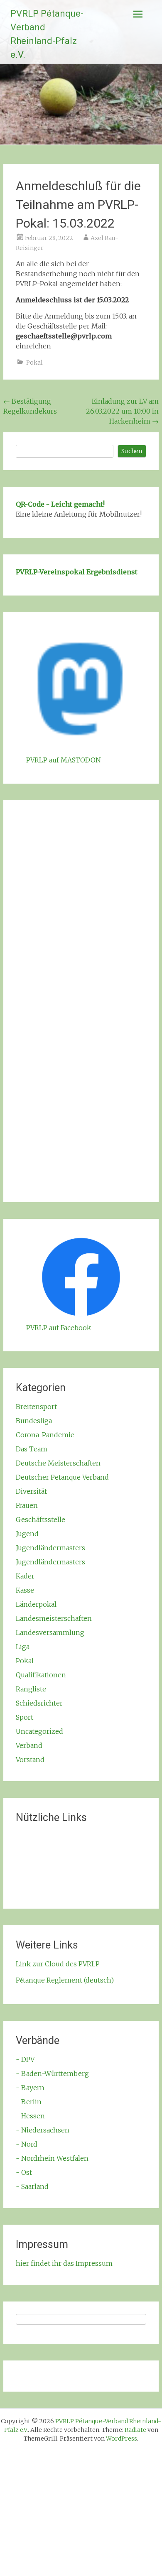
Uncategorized (39, 1731)
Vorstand (30, 1760)
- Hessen (30, 2116)
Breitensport (36, 1407)
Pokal (34, 363)
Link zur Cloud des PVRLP (58, 1964)
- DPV (25, 2059)
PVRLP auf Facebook (59, 1328)
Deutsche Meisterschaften (58, 1463)
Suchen (132, 451)
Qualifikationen (41, 1675)
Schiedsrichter (39, 1703)
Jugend (27, 1534)
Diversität (31, 1491)
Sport (25, 1717)
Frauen (27, 1505)
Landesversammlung (50, 1632)
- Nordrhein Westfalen (52, 2158)
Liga (23, 1647)
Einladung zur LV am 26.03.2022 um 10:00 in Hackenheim (122, 411)
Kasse (25, 1590)
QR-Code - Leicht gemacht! (60, 504)
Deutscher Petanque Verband (62, 1477)
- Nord (27, 2144)
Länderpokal (36, 1604)
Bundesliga (34, 1421)
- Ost (24, 2172)
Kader (25, 1576)
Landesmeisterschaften (54, 1618)
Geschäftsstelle (40, 1520)
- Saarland (32, 2186)
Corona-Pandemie (45, 1435)
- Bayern (30, 2088)
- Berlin (29, 2102)
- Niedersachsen (43, 2130)
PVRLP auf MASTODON (64, 760)
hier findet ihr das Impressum (64, 2263)
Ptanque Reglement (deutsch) (65, 1980)
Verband (29, 1745)
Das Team (32, 1449)
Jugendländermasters (50, 1548)
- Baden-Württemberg (52, 2074)
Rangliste (31, 1689)
